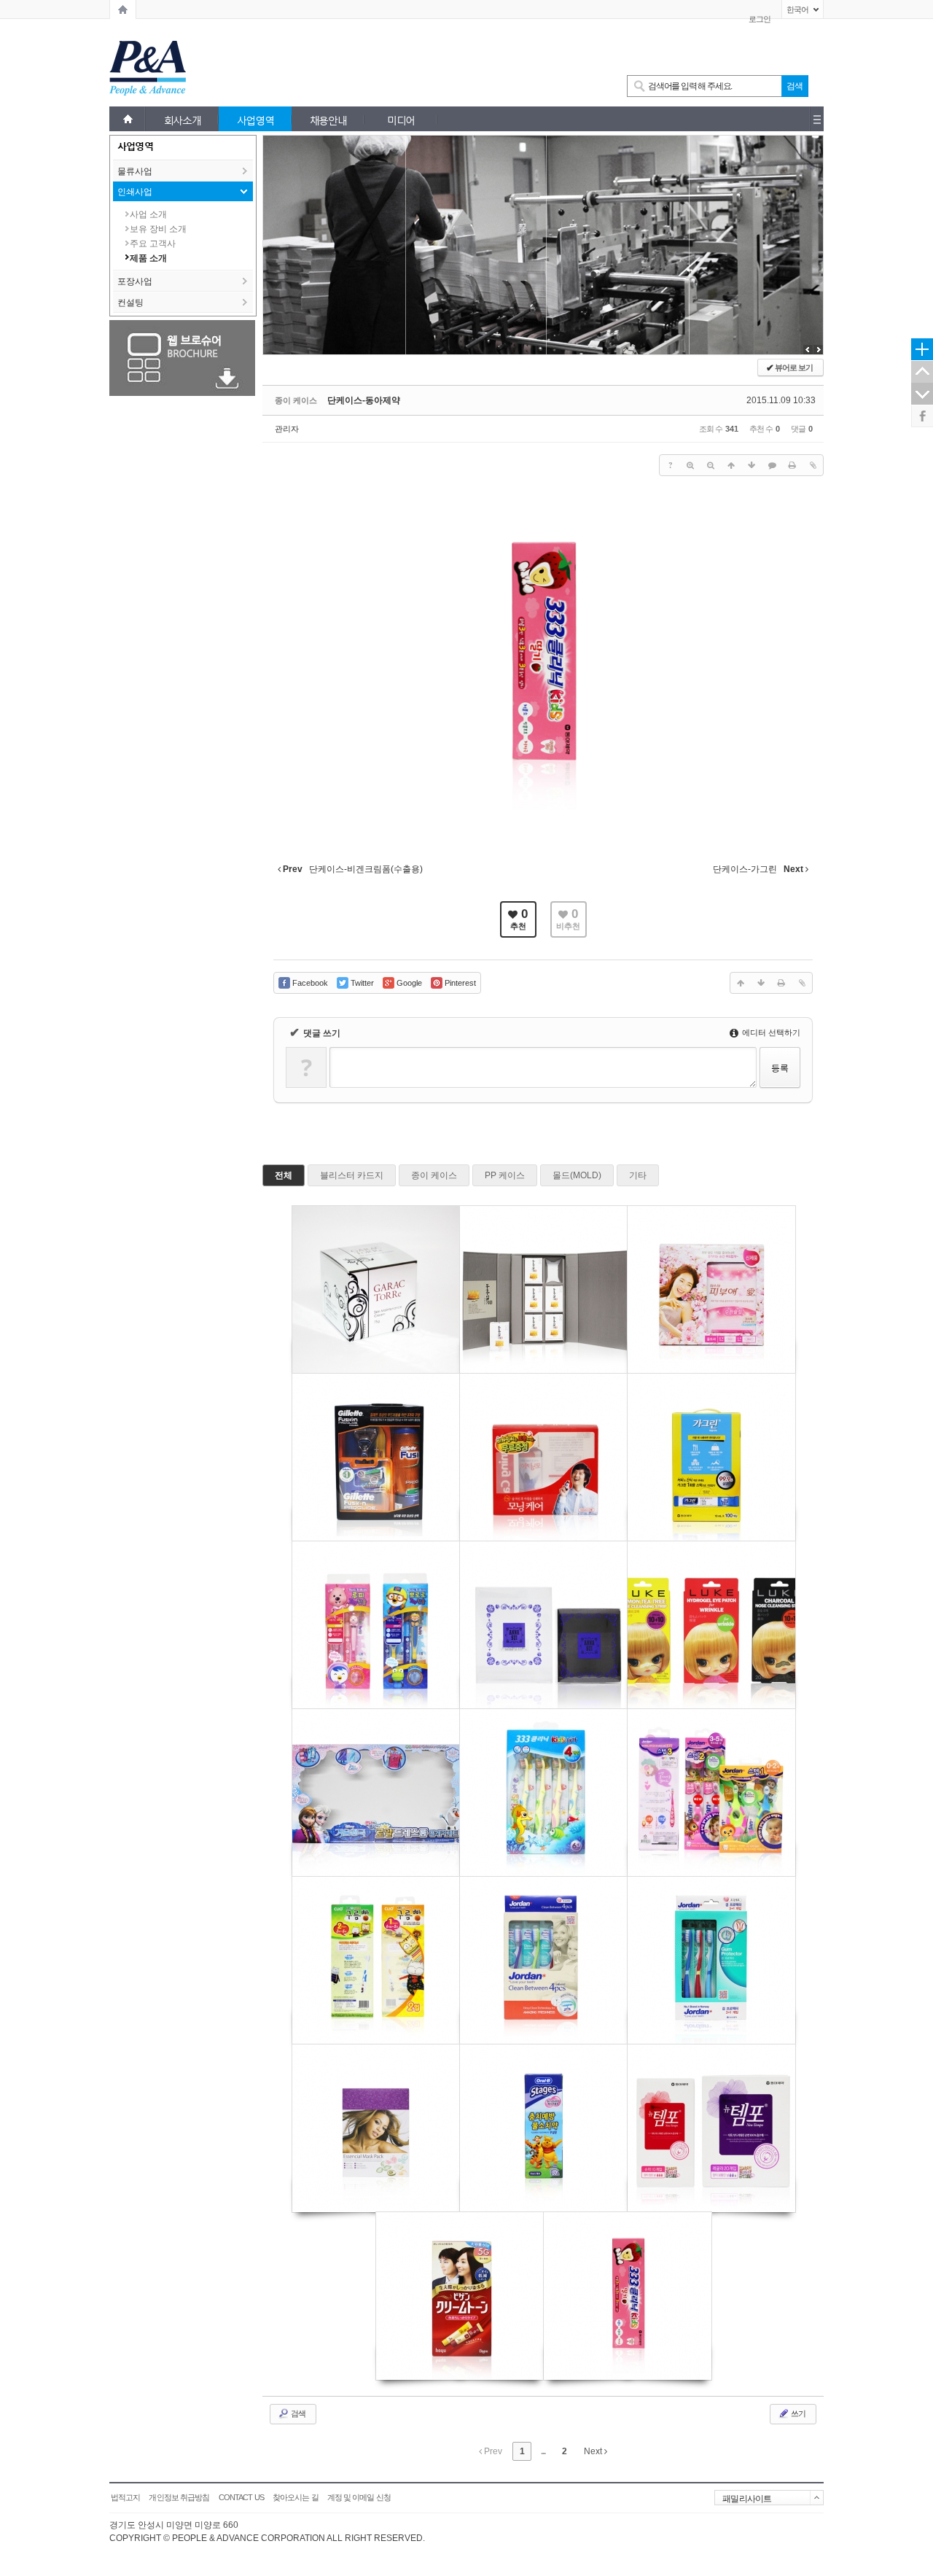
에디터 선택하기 (770, 1032)
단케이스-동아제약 (364, 400)
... (543, 2451)
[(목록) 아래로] (752, 465)
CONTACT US (241, 2497)
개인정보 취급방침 (179, 2497)
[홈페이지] (123, 9)
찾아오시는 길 (296, 2497)
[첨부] (813, 465)
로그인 (760, 19)
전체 (284, 1175)
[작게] (711, 465)
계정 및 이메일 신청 (359, 2497)
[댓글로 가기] (772, 465)
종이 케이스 (434, 1175)
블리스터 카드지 (352, 1175)
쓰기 (797, 2413)
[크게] (690, 465)
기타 (638, 1175)
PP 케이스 (505, 1175)
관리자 (287, 429)
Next (594, 2451)
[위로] (731, 465)
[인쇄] (792, 465)
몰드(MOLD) (577, 1175)
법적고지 (125, 2497)
